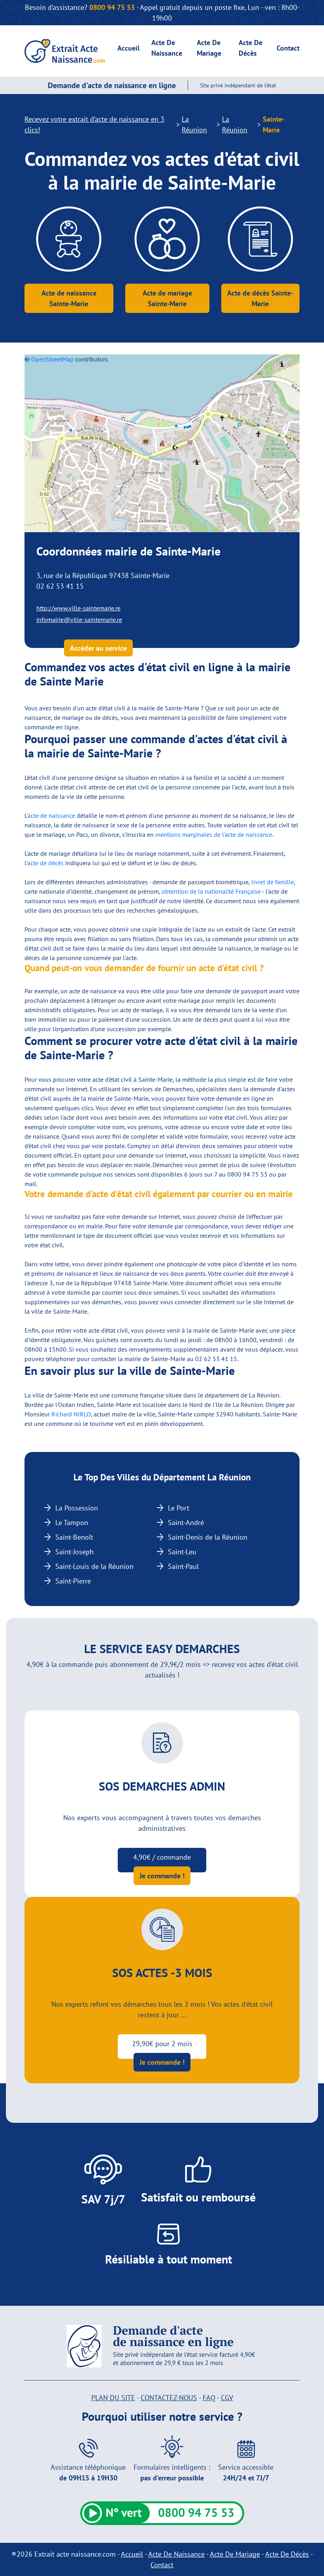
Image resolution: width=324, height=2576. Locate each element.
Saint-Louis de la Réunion (94, 1566)
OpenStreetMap (52, 359)
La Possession (77, 1508)
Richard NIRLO (71, 1414)
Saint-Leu (182, 1552)
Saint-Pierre (73, 1581)
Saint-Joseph (74, 1552)
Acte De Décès (287, 2554)
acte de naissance (51, 815)
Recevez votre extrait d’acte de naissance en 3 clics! (94, 124)
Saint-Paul (183, 1566)
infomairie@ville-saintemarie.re (79, 620)
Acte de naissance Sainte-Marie (69, 298)
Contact (288, 48)
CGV (227, 2398)
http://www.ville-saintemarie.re (78, 608)
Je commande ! (162, 1876)
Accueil (128, 48)
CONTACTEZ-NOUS (169, 2398)
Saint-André (186, 1522)
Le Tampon (72, 1522)
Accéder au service (98, 648)
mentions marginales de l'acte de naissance (214, 834)
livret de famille (273, 882)
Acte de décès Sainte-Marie (260, 298)
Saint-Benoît (74, 1537)
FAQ (209, 2398)
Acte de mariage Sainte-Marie (167, 298)
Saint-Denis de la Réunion (208, 1537)
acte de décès (45, 863)
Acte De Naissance (176, 2554)
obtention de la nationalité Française (211, 891)
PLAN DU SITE (113, 2398)
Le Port (179, 1508)
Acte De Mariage (235, 2554)
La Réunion (194, 124)
